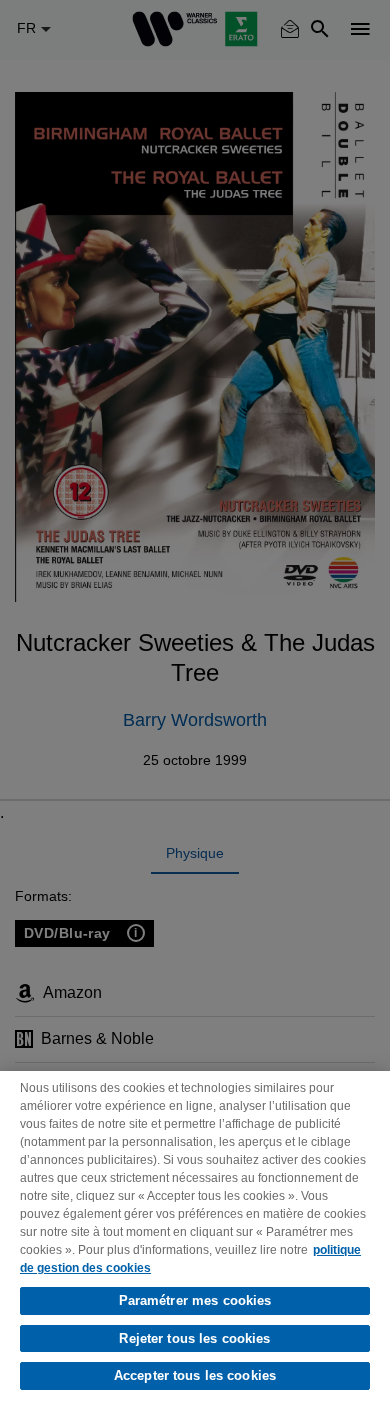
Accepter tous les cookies (195, 1375)
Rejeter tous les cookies (194, 1338)
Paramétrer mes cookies (195, 1300)
